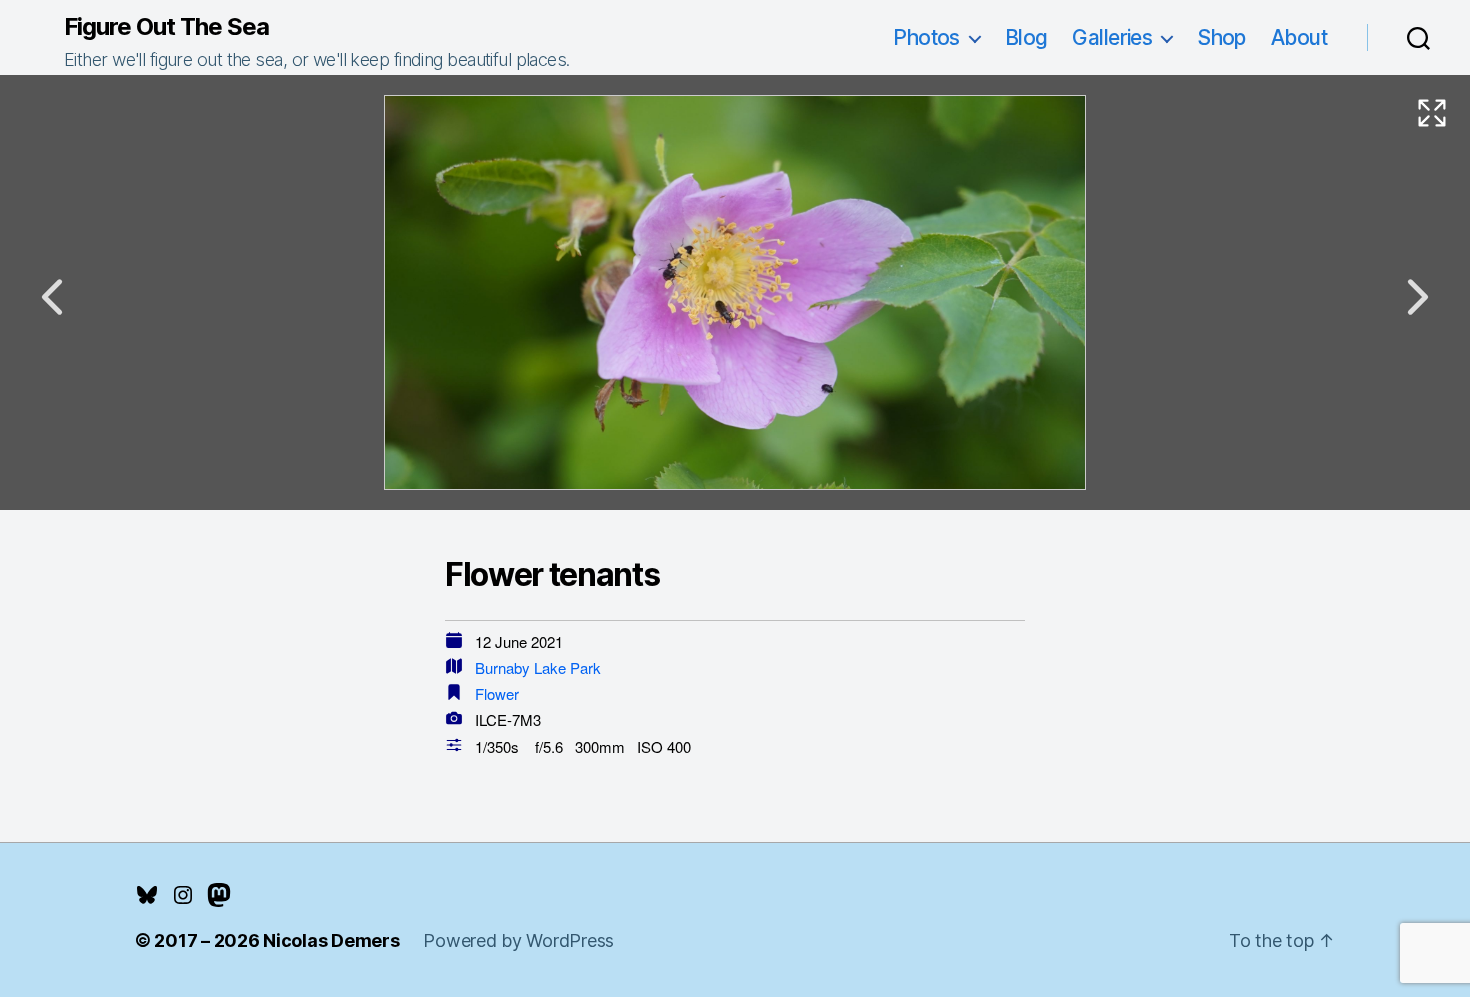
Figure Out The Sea (166, 27)
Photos (926, 37)
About (1299, 37)
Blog (1026, 37)
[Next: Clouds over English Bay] (1418, 297)
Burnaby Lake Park (538, 667)
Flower (497, 693)
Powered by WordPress (518, 940)
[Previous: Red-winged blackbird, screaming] (52, 297)
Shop (1221, 37)
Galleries (1112, 37)
